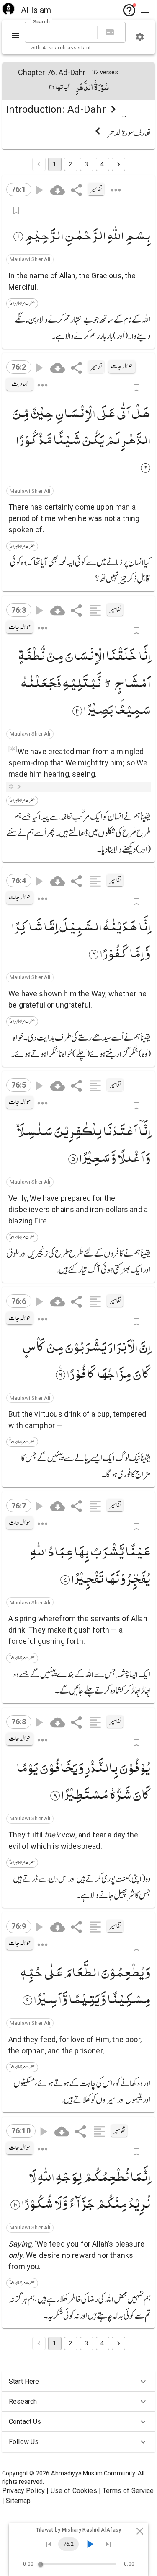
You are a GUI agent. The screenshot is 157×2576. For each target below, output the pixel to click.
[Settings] (140, 37)
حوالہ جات (122, 366)
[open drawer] (145, 10)
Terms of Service (128, 2491)
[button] (30, 259)
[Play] (90, 2544)
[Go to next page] (118, 164)
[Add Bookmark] (16, 210)
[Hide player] (140, 2531)
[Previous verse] (49, 2544)
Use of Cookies (74, 2491)
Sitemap (18, 2501)
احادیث (20, 384)
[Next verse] (108, 2544)
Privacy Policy (23, 2491)
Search (41, 22)
